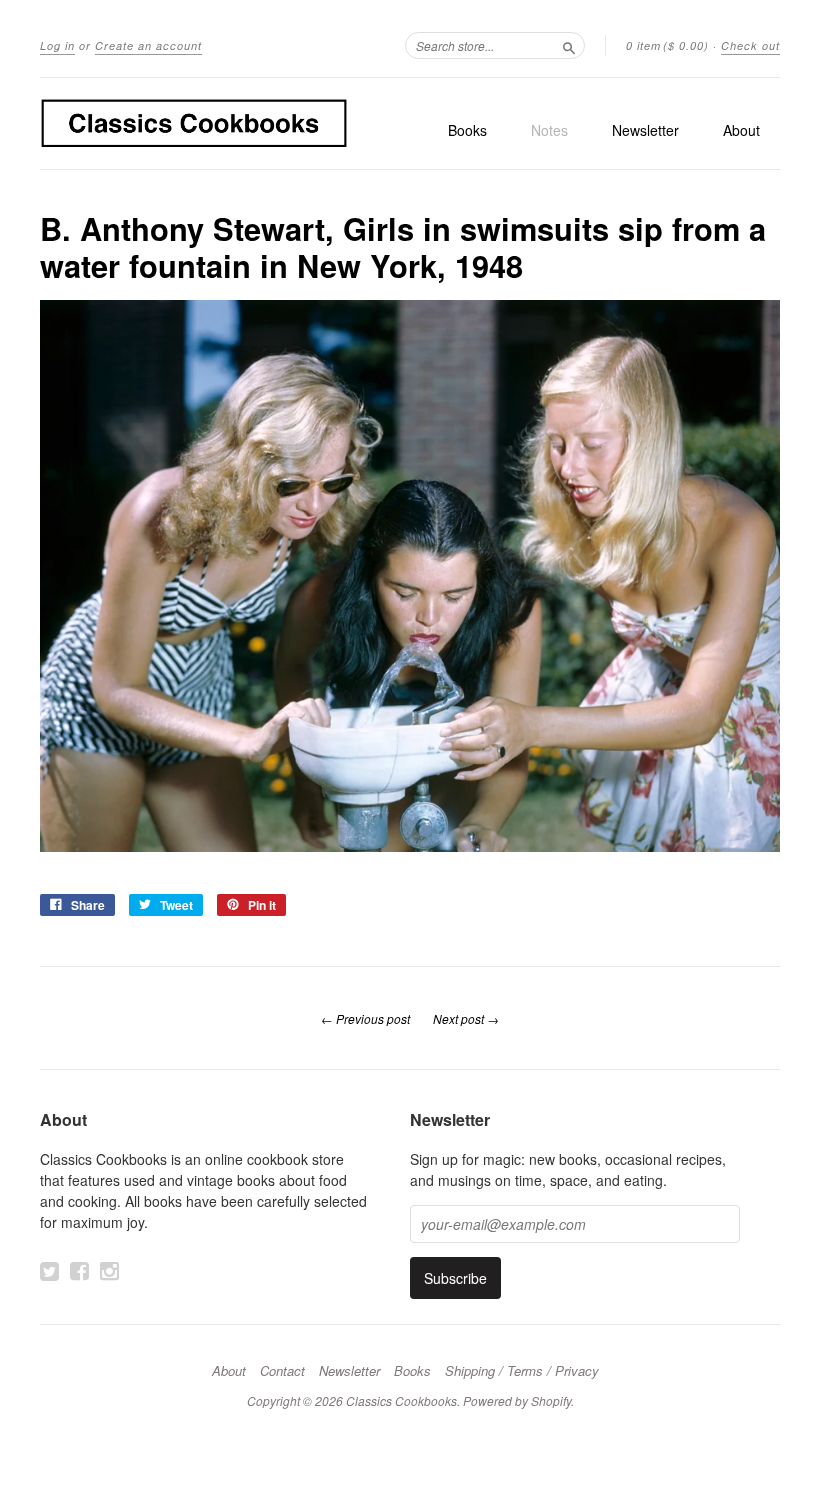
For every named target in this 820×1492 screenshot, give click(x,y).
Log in (57, 45)
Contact (282, 1371)
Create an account (148, 45)
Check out (750, 45)
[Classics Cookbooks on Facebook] (79, 1271)
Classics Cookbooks (401, 1400)
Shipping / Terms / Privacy (522, 1371)
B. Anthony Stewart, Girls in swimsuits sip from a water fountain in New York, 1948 (403, 246)
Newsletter (645, 130)
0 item (667, 45)
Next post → (466, 1018)
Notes (549, 130)
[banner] (194, 123)
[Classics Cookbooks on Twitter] (49, 1271)
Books (467, 130)
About (741, 130)
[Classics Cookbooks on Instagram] (109, 1271)
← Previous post (365, 1018)
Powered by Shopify (517, 1400)
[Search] (569, 45)
